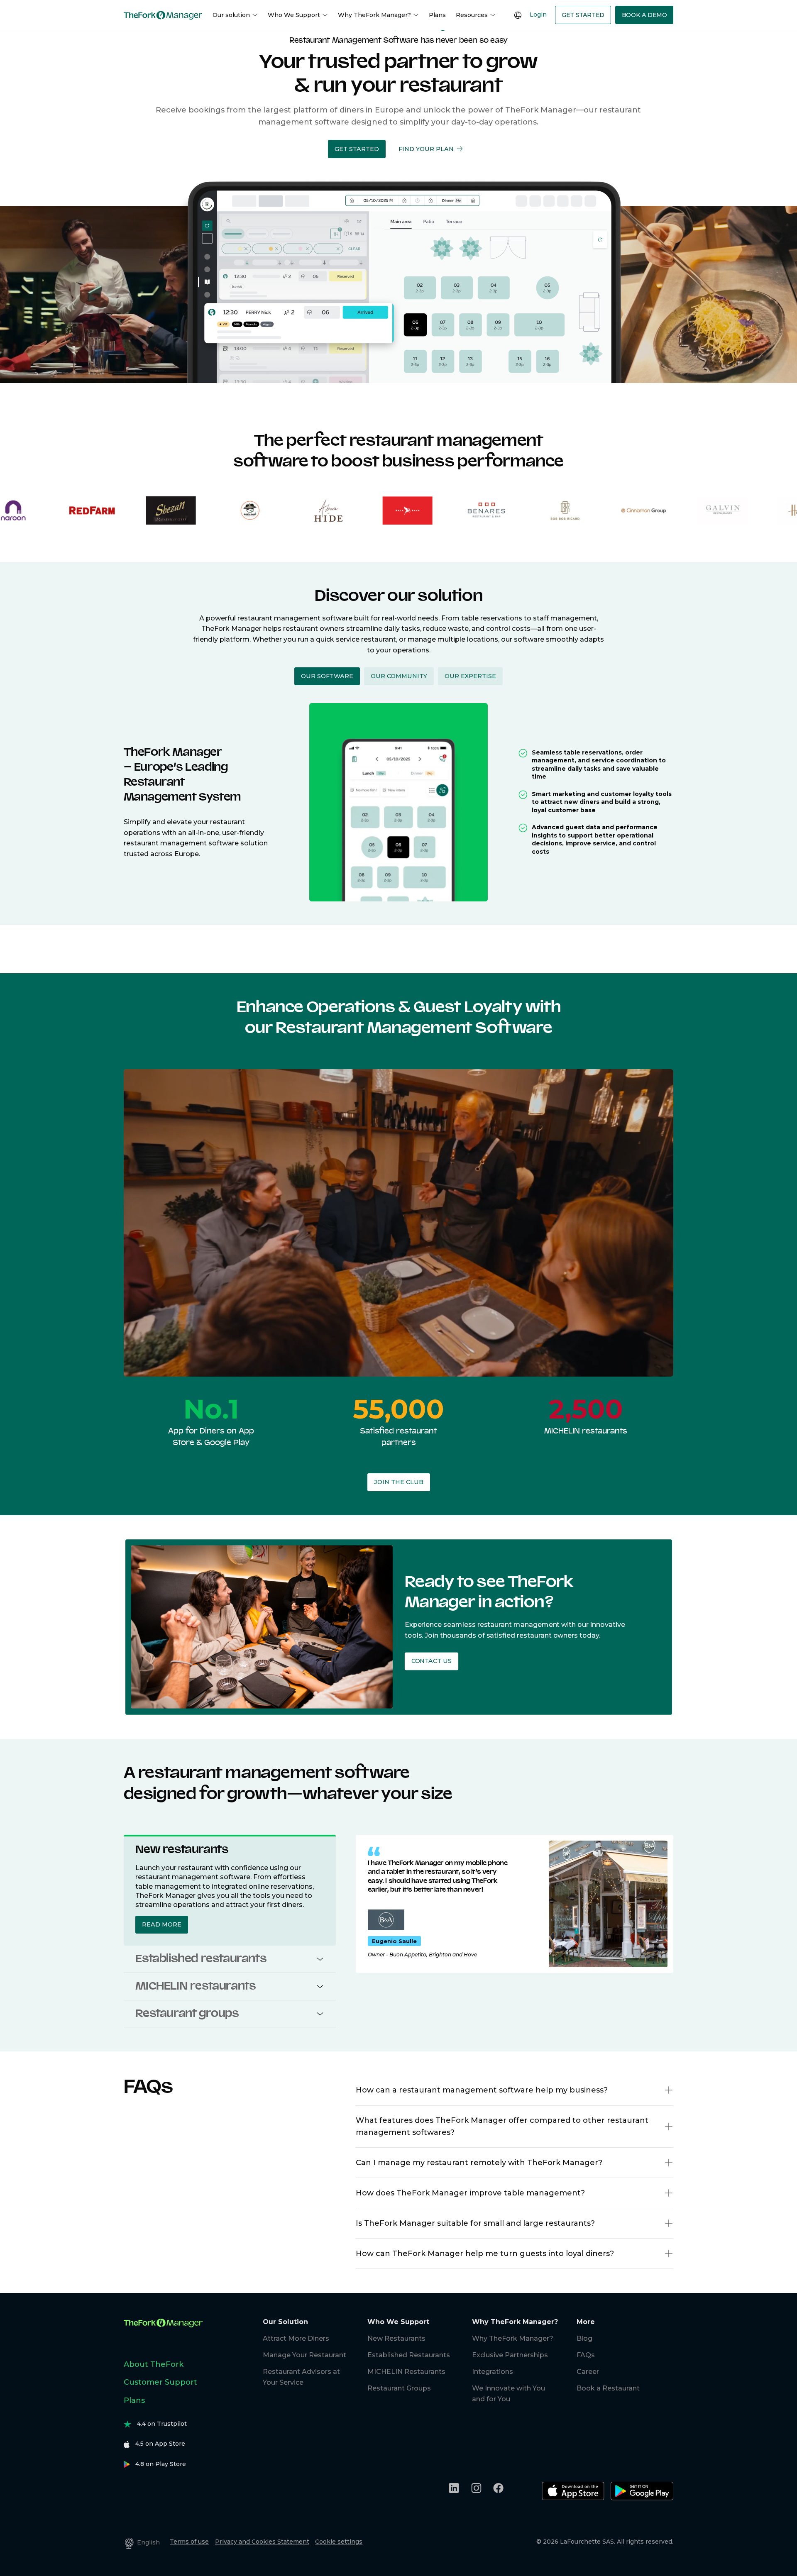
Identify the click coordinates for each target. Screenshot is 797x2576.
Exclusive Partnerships (510, 2355)
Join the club (399, 1482)
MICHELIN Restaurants (406, 2372)
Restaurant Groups (399, 2388)
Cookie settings (339, 2542)
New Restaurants (396, 2338)
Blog (584, 2338)
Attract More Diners (296, 2338)
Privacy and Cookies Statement (262, 2542)
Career (588, 2372)
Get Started (583, 15)
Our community (399, 676)
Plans (437, 15)
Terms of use (189, 2542)
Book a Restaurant (608, 2388)
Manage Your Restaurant (304, 2355)
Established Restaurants (409, 2355)
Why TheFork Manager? (374, 15)
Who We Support (294, 15)
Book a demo (644, 15)
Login (538, 15)
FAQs (586, 2355)
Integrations (493, 2372)
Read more (162, 1924)
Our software (327, 676)
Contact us (431, 1661)
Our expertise (470, 676)
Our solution (231, 15)
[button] (357, 149)
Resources (472, 15)
